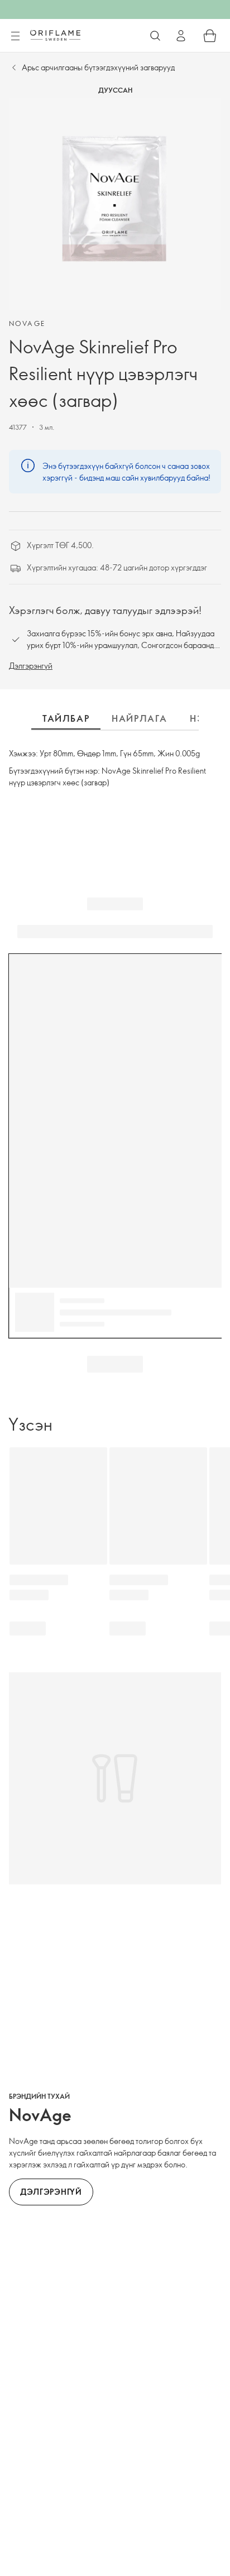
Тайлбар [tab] (66, 718)
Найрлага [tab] (140, 718)
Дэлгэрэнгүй (31, 666)
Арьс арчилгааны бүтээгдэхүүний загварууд (98, 67)
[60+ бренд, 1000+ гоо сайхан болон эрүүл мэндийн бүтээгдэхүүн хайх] (155, 36)
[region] (115, 204)
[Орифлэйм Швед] (55, 35)
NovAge (27, 323)
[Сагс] (210, 36)
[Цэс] (15, 36)
